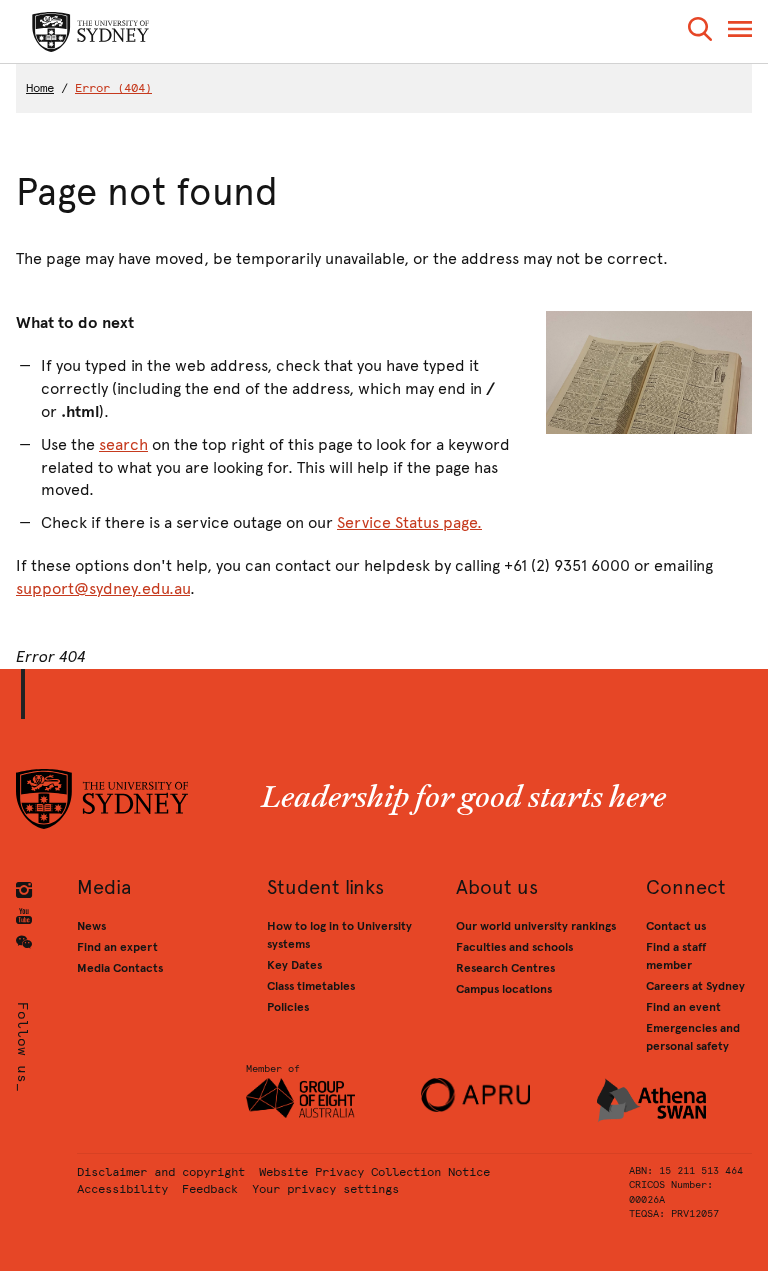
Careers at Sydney (695, 986)
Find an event (683, 1007)
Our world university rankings (536, 926)
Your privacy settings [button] (325, 1189)
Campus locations (504, 989)
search (123, 444)
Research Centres (505, 968)
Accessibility (122, 1189)
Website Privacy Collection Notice (374, 1172)
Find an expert (117, 947)
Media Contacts (120, 968)
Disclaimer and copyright (161, 1172)
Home (40, 88)
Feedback (210, 1189)
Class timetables (311, 986)
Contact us (676, 926)
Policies (288, 1007)
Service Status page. (409, 522)
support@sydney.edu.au (103, 588)
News (91, 926)
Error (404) (113, 88)
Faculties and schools (514, 947)
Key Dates (294, 965)
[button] (700, 32)
